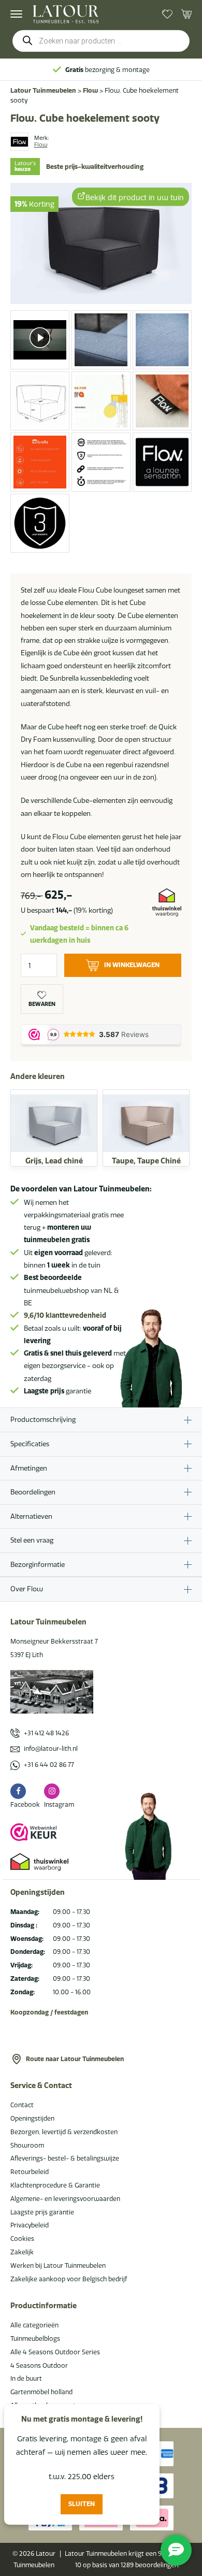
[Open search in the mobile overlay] (101, 41)
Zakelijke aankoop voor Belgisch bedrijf (69, 2279)
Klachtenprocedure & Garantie (55, 2185)
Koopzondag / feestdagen (49, 2012)
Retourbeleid (30, 2172)
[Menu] (16, 14)
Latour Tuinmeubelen (43, 90)
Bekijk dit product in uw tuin (135, 197)
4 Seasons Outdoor (39, 2365)
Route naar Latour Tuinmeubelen (75, 2059)
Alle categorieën (34, 2325)
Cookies (22, 2239)
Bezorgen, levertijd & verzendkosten (64, 2132)
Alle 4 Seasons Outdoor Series (55, 2352)
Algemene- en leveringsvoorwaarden (65, 2199)
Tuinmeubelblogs (35, 2338)
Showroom (27, 2145)
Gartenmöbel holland (41, 2392)
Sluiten (82, 2504)
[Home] (66, 14)
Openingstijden (32, 2118)
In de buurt (26, 2378)
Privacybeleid (30, 2225)
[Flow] (19, 142)
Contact (22, 2105)
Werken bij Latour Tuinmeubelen (58, 2265)
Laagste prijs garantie (42, 2212)
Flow (90, 90)
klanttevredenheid (65, 1315)
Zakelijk (22, 2252)
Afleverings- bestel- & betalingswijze (65, 2158)
